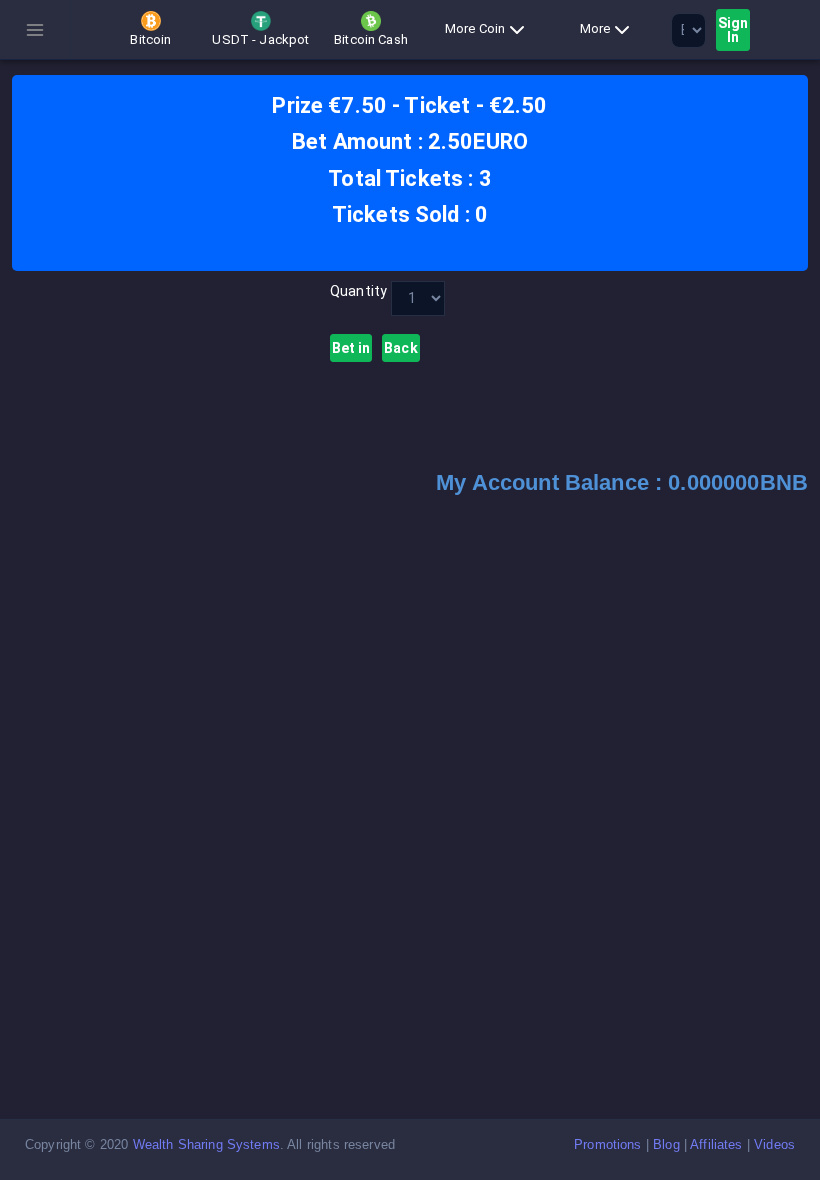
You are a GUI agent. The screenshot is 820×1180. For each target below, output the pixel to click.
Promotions (608, 1144)
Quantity (354, 291)
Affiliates (716, 1144)
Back (401, 348)
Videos (774, 1144)
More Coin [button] (475, 28)
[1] (418, 298)
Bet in (351, 348)
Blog (666, 1144)
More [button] (595, 28)
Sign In (733, 30)
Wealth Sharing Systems (206, 1144)
